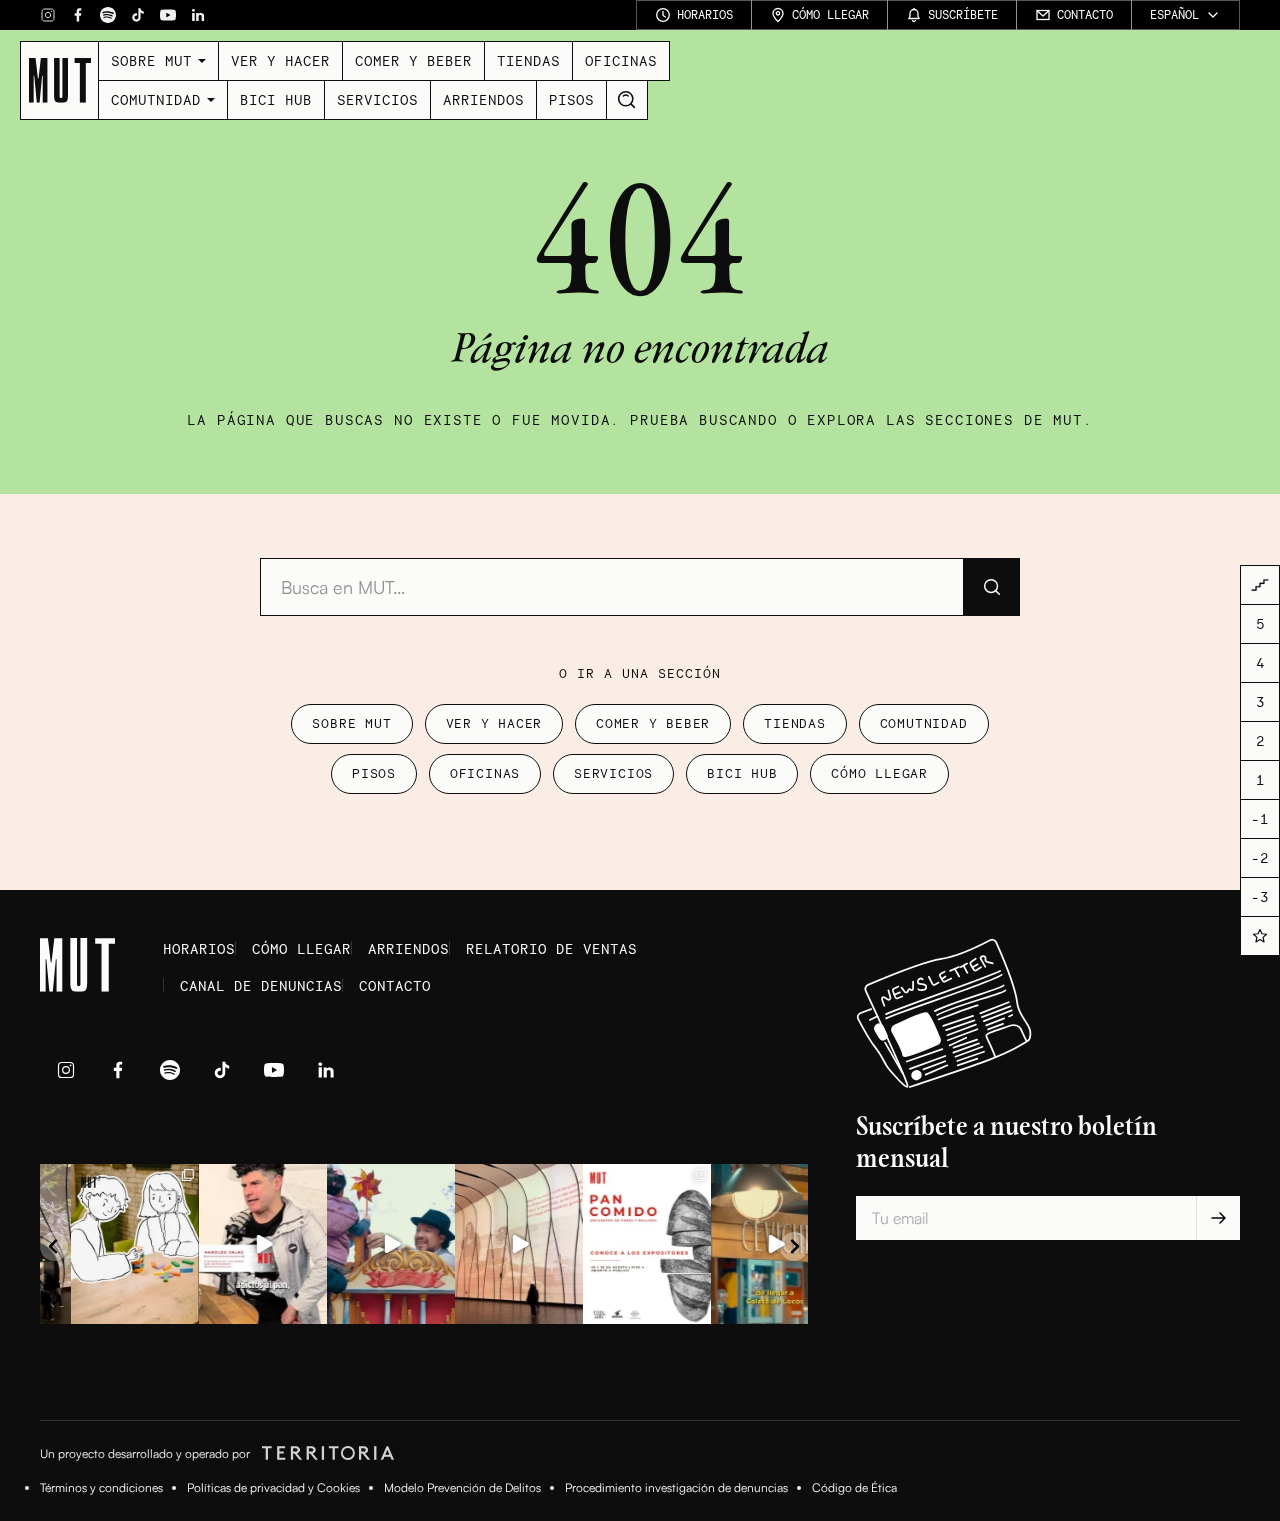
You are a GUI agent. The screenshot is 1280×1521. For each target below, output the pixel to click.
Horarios (199, 948)
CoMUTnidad (156, 99)
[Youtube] (168, 15)
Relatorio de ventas (551, 948)
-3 (1260, 897)
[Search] (627, 100)
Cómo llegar (879, 773)
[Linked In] (198, 15)
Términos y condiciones (101, 1487)
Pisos (571, 99)
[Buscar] (991, 587)
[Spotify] (108, 15)
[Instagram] (48, 15)
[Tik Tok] (138, 15)
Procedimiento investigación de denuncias (676, 1487)
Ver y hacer (280, 60)
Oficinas (621, 60)
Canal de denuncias (261, 985)
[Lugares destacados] (1260, 936)
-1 (1260, 819)
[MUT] (60, 80)
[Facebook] (78, 15)
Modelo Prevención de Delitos (462, 1487)
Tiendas (528, 60)
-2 (1260, 858)
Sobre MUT (151, 60)
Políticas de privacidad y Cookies (273, 1487)
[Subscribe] (1218, 1218)
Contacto (395, 985)
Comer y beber (413, 60)
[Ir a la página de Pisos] (1260, 585)
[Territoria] (325, 1454)
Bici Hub (276, 99)
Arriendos (483, 99)
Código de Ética (854, 1487)
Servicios (377, 99)
